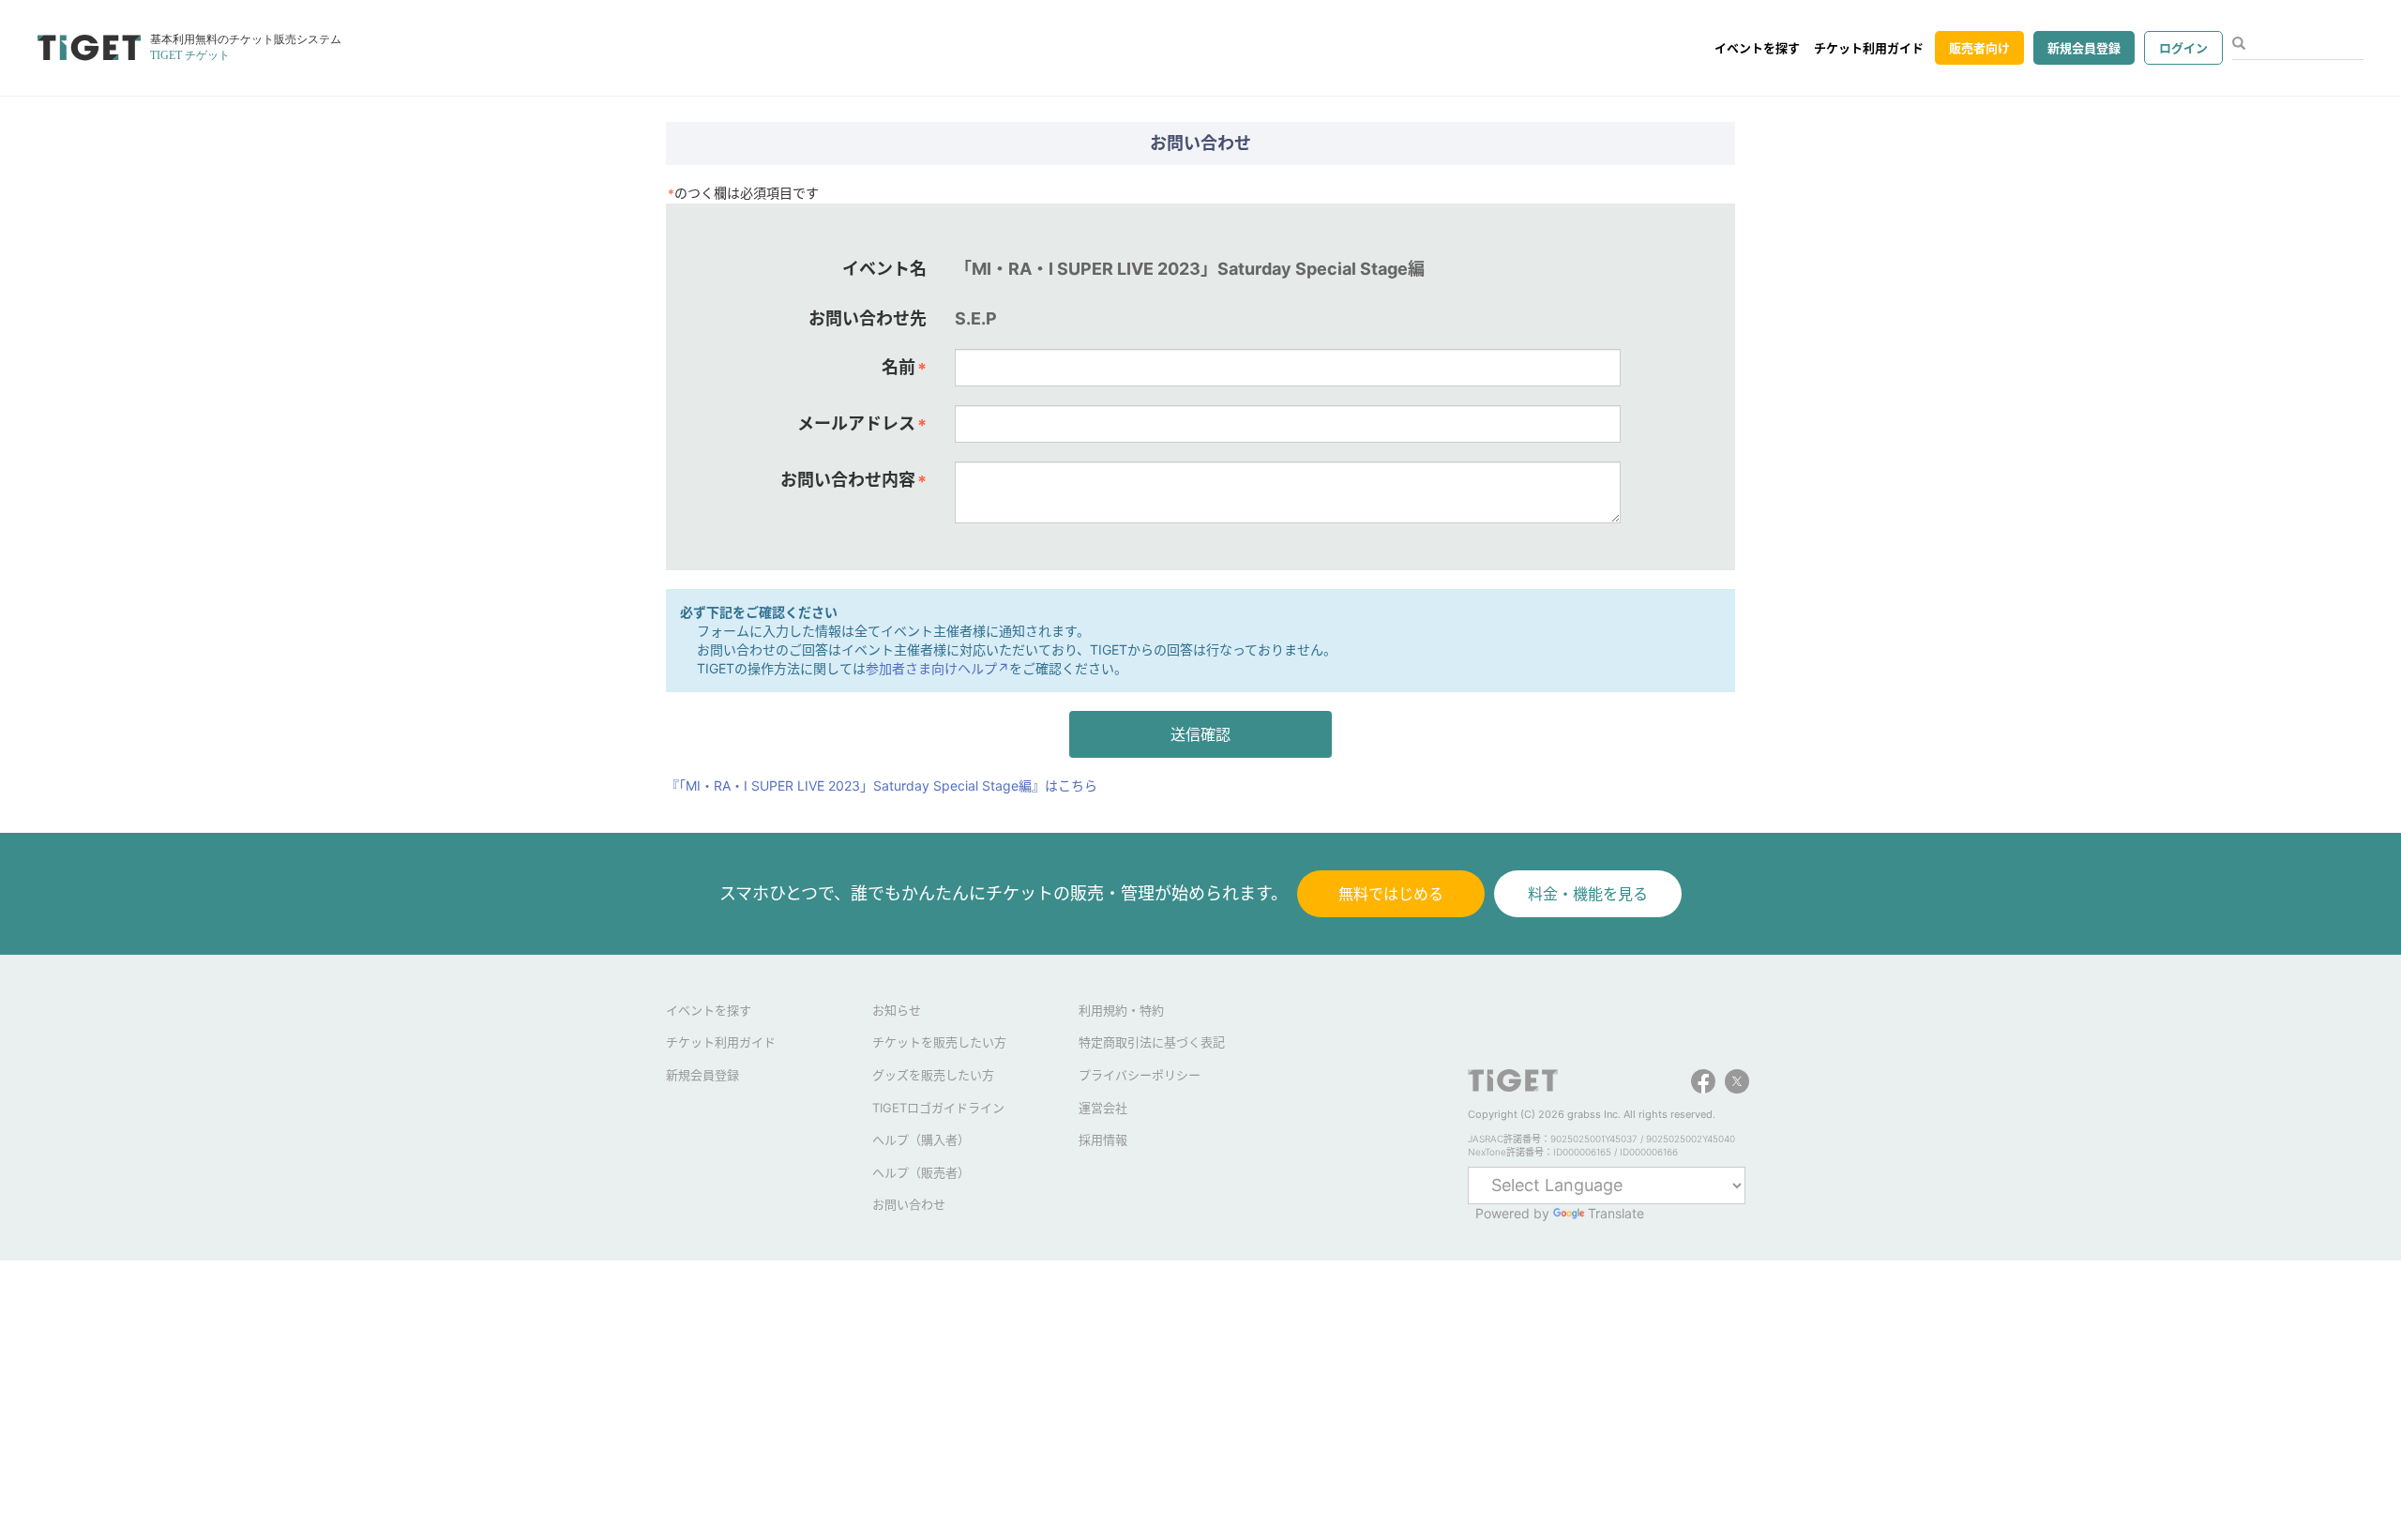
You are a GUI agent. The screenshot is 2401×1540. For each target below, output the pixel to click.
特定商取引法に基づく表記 (1152, 1042)
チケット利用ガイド (1869, 48)
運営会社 (1103, 1108)
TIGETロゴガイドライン (938, 1108)
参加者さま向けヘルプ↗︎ (937, 668)
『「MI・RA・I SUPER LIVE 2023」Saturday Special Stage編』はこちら (882, 785)
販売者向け (1979, 48)
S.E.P (976, 318)
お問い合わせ (909, 1204)
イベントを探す (1757, 48)
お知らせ (897, 1010)
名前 (904, 368)
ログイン (2183, 48)
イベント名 (884, 269)
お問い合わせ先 (868, 318)
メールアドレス (862, 424)
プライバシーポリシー (1140, 1075)
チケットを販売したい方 (939, 1042)
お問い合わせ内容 (853, 480)
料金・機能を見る (1588, 894)
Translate (1616, 1213)
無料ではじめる (1391, 894)
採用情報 (1103, 1140)
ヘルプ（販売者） (921, 1172)
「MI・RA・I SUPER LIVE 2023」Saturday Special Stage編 (1190, 269)
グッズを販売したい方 (933, 1075)
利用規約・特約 (1121, 1010)
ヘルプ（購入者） (921, 1140)
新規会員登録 (2084, 48)
